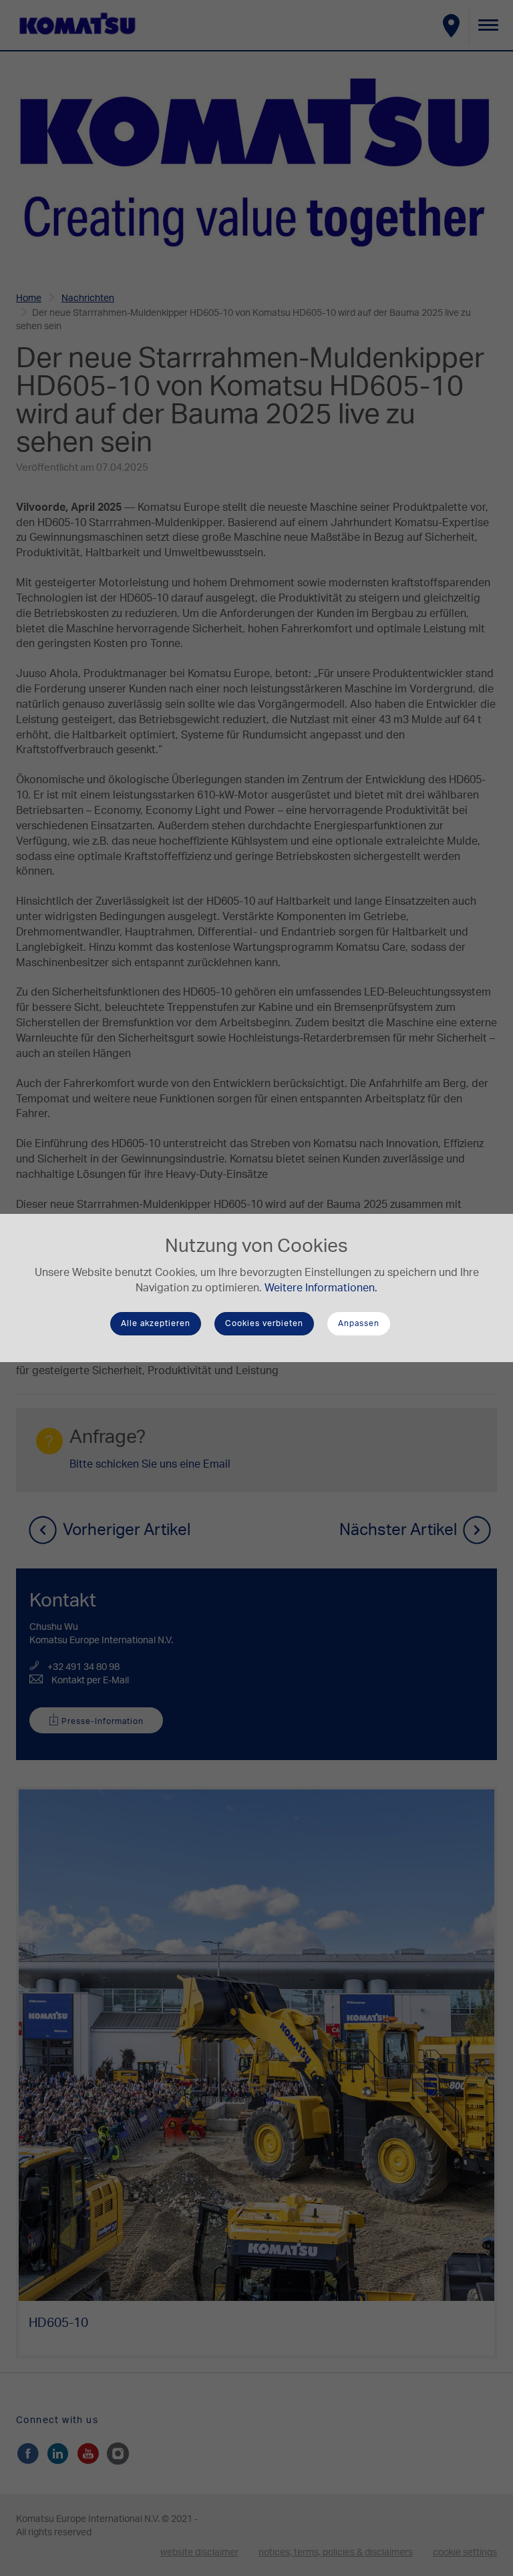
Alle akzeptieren (156, 1323)
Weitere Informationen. (321, 1288)
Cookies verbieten (264, 1323)
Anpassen (359, 1323)
